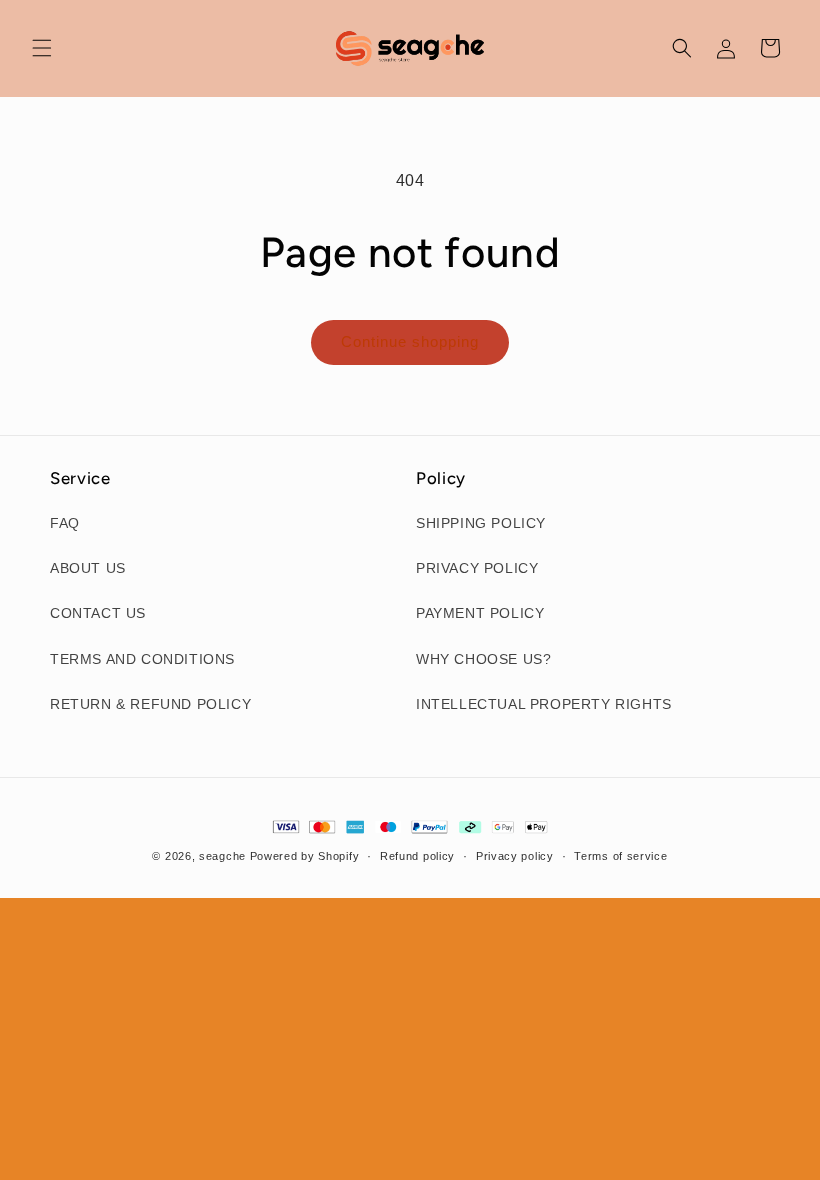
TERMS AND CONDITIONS (142, 659)
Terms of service (620, 856)
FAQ (65, 523)
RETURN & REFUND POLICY (150, 704)
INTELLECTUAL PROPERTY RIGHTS (544, 704)
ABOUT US (88, 568)
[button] (42, 48)
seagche (222, 856)
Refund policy (417, 856)
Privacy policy (515, 856)
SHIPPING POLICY (481, 523)
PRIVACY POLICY (477, 568)
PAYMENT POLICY (480, 613)
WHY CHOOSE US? (483, 659)
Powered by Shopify (305, 856)
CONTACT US (98, 613)
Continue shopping (410, 341)
